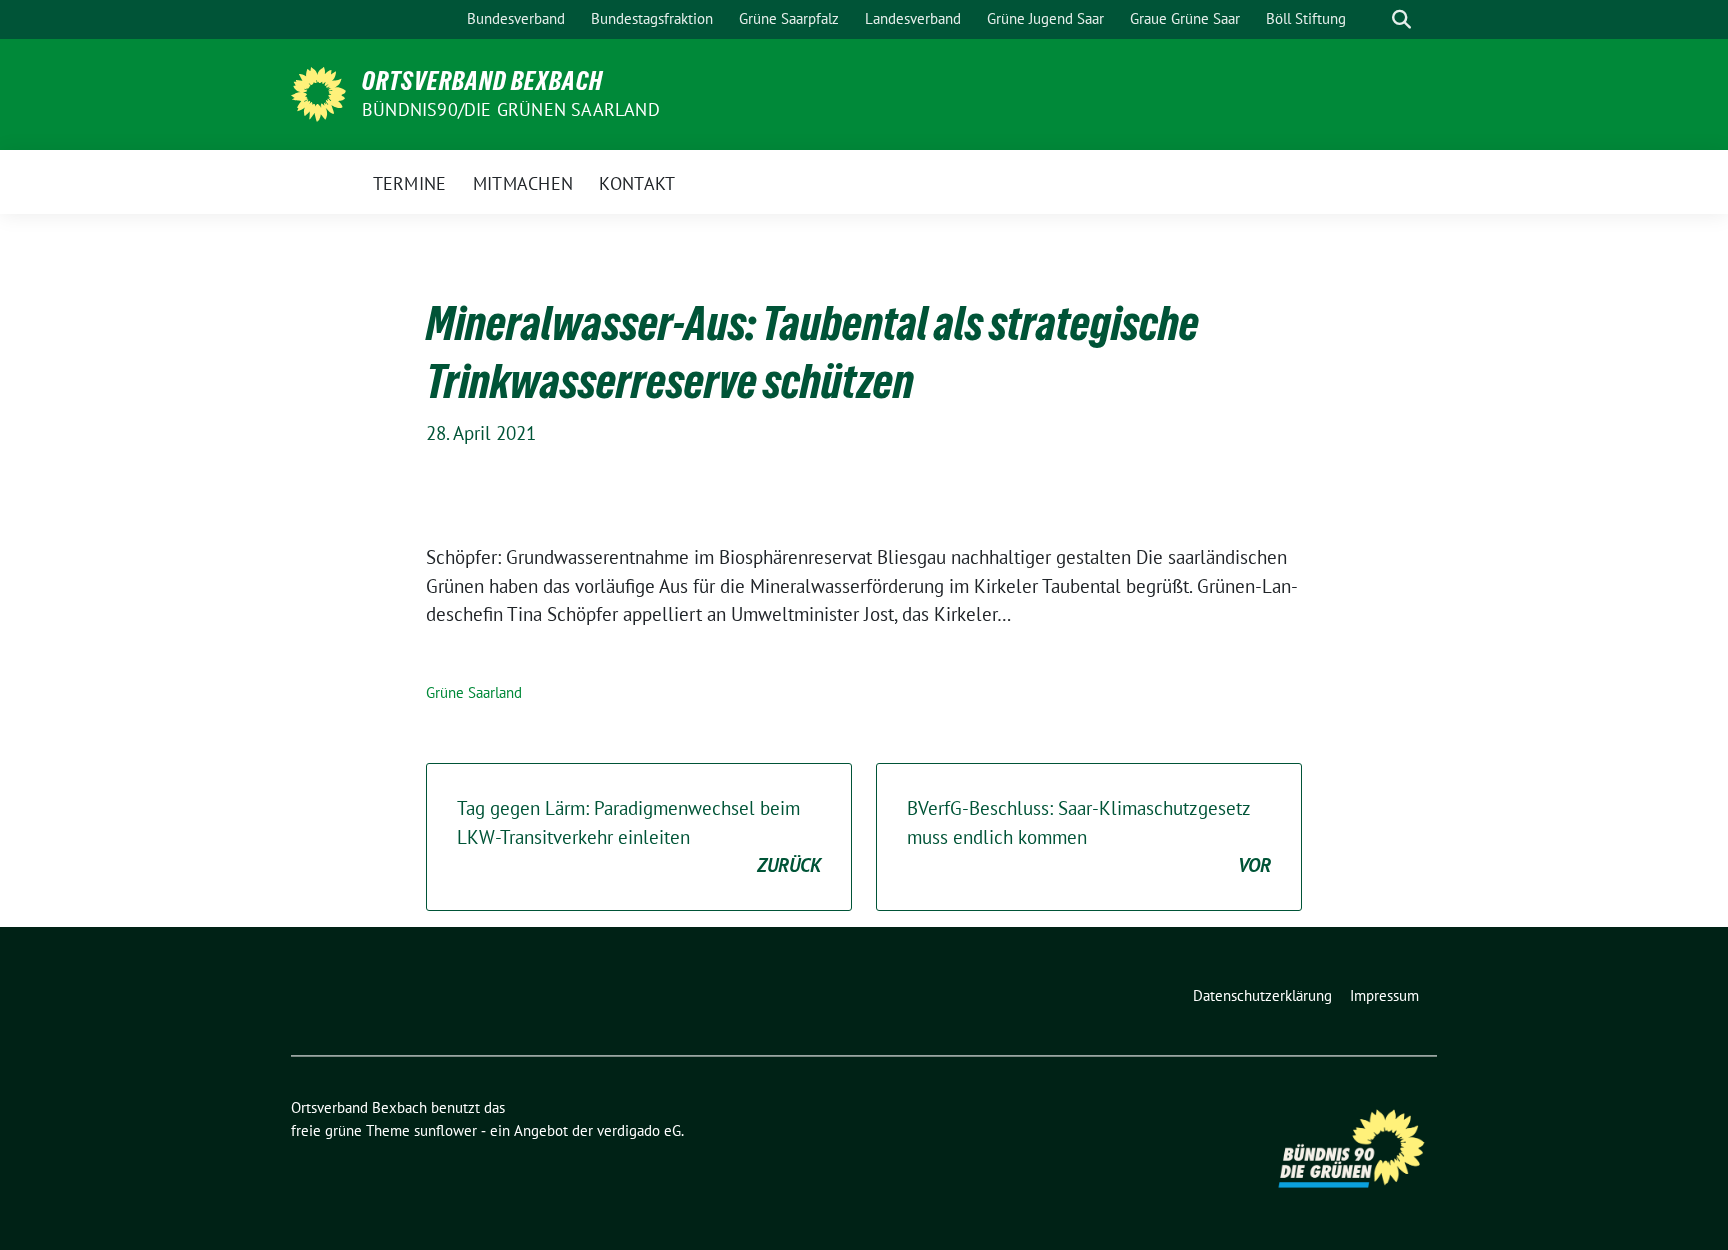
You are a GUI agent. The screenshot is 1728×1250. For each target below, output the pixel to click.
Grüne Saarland (474, 692)
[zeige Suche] (1401, 19)
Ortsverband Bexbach (482, 81)
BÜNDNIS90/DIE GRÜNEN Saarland (511, 109)
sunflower (445, 1130)
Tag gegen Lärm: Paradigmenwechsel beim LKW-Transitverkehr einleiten (639, 836)
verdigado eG (639, 1130)
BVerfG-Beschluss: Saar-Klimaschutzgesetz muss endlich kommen (1089, 836)
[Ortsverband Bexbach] (318, 92)
